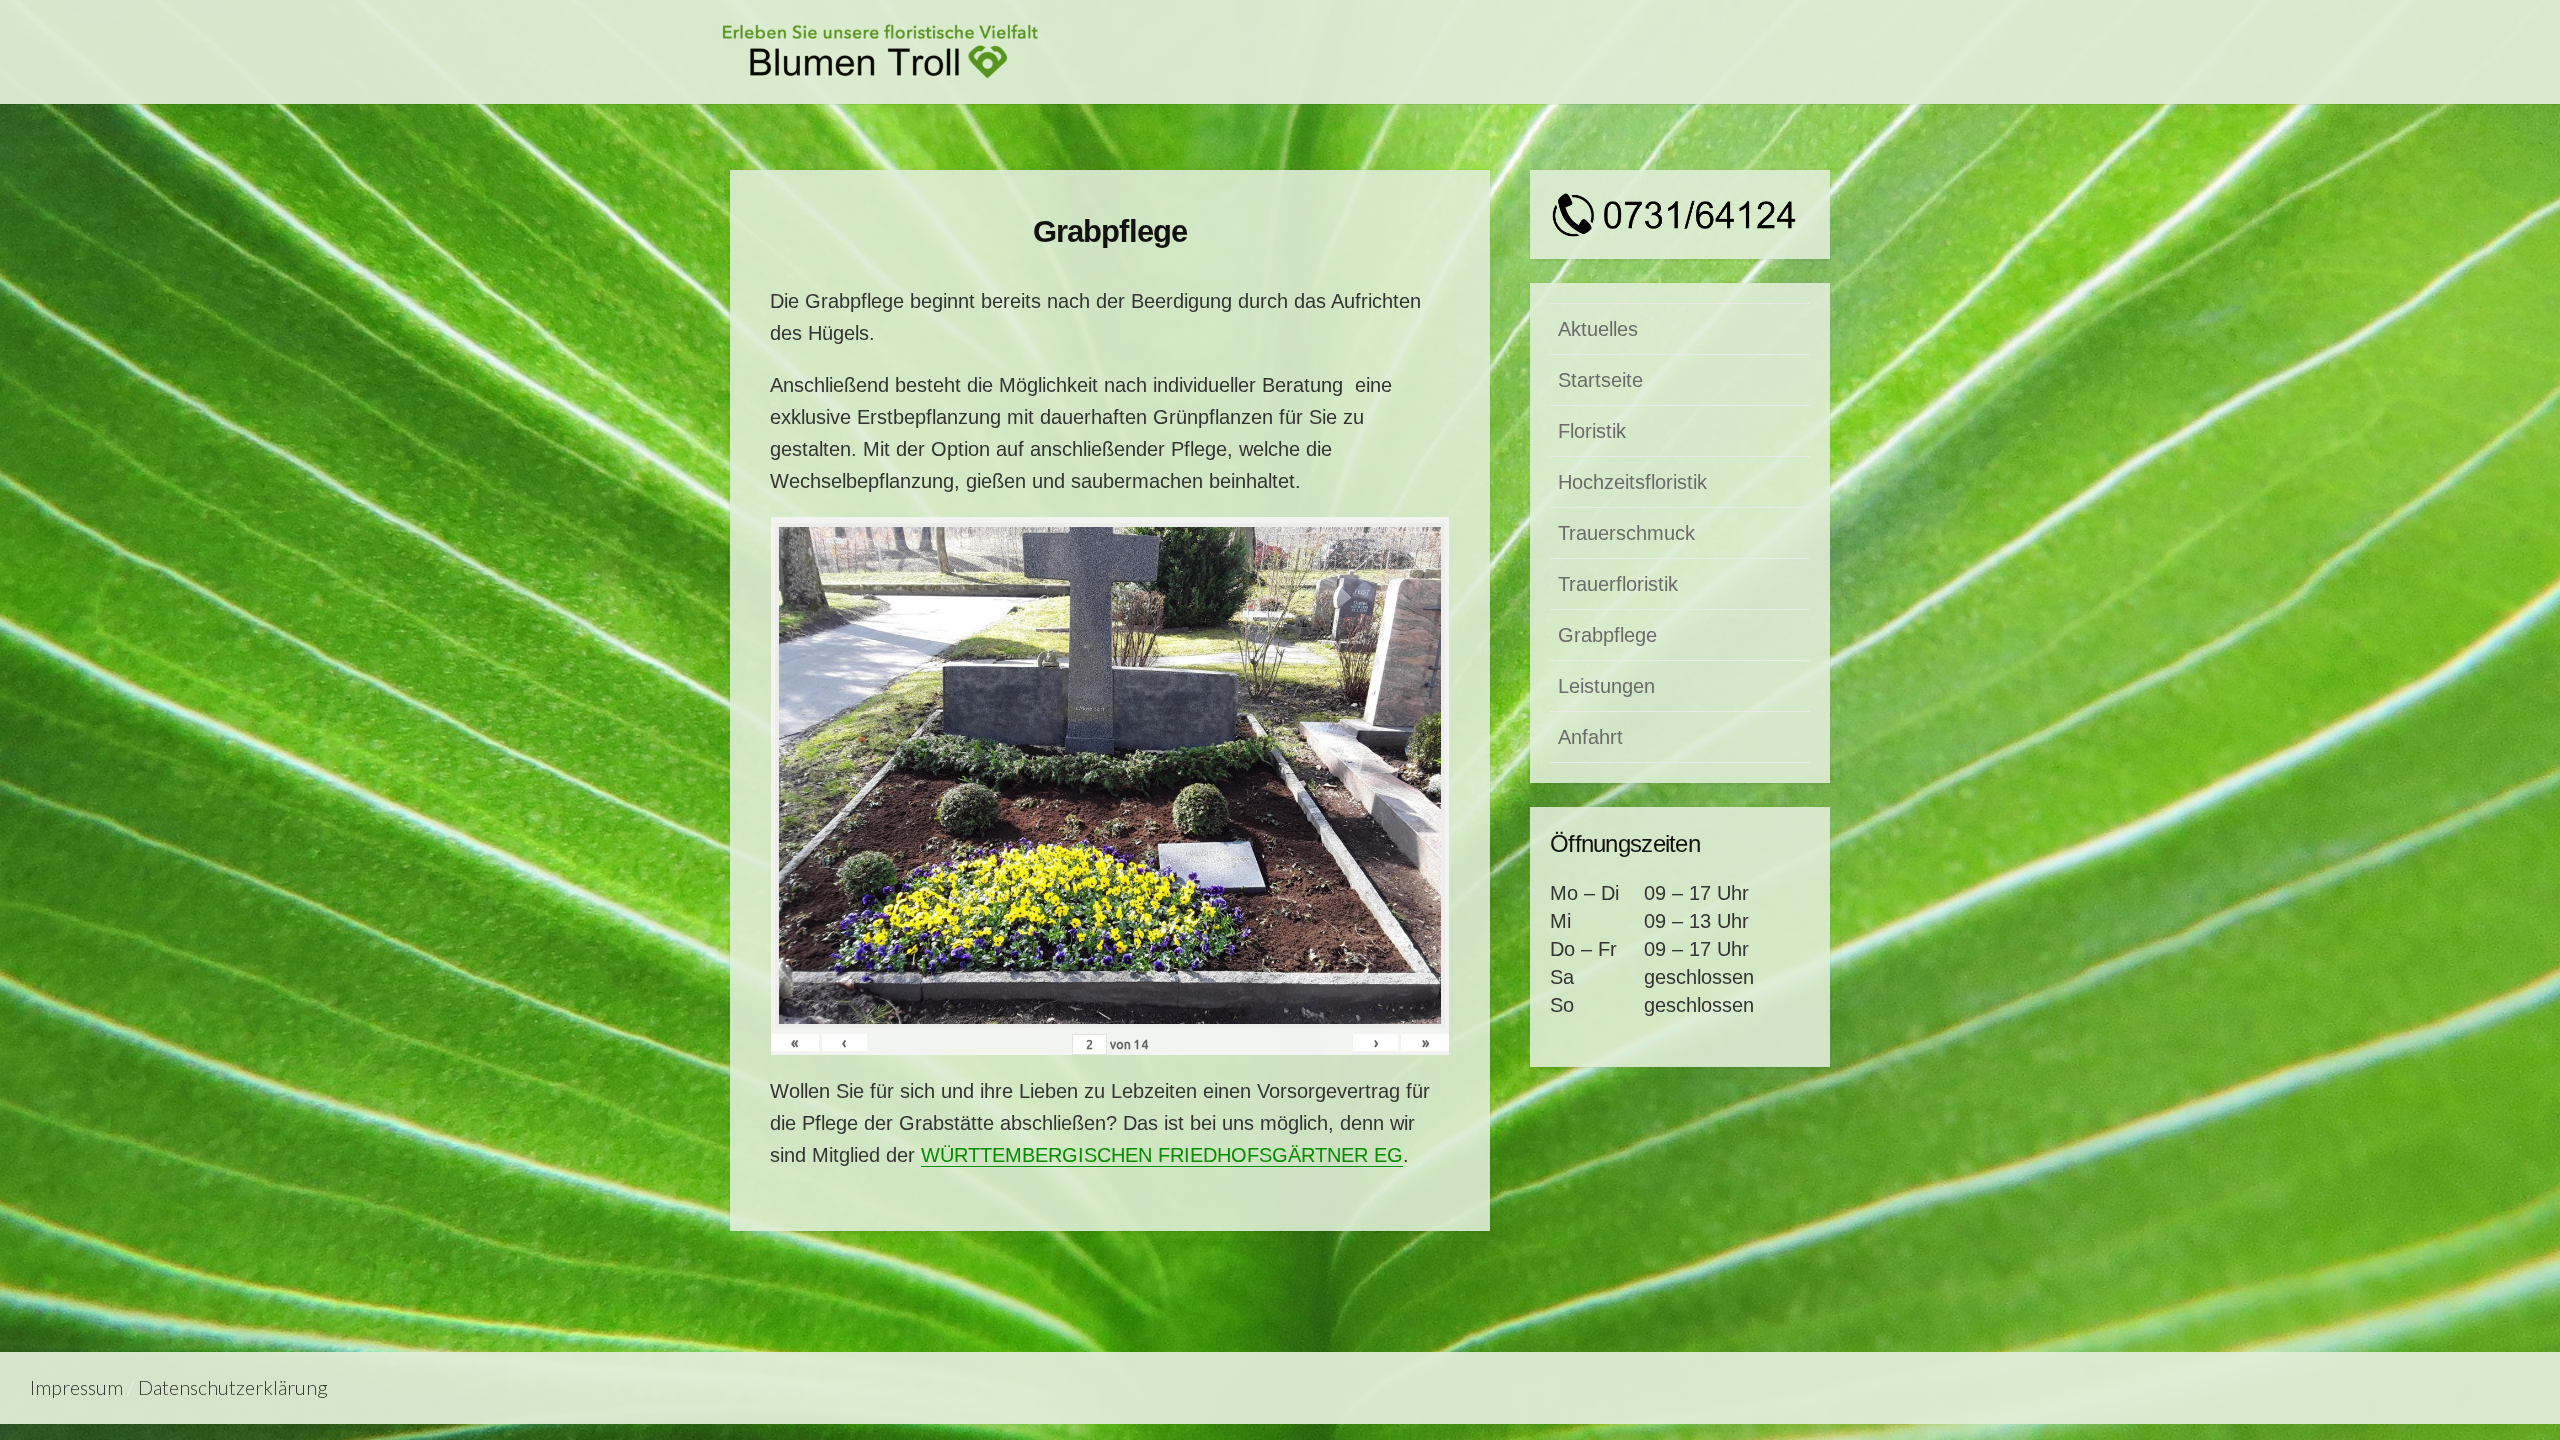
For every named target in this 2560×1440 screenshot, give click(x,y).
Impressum (76, 1387)
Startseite (1600, 380)
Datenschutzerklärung (233, 1387)
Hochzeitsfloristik (1632, 482)
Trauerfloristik (1618, 584)
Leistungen (1606, 686)
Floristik (1592, 431)
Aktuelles (1598, 329)
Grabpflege (1607, 635)
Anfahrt (1590, 737)
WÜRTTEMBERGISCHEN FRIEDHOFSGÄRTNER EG (1162, 1155)
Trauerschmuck (1626, 533)
